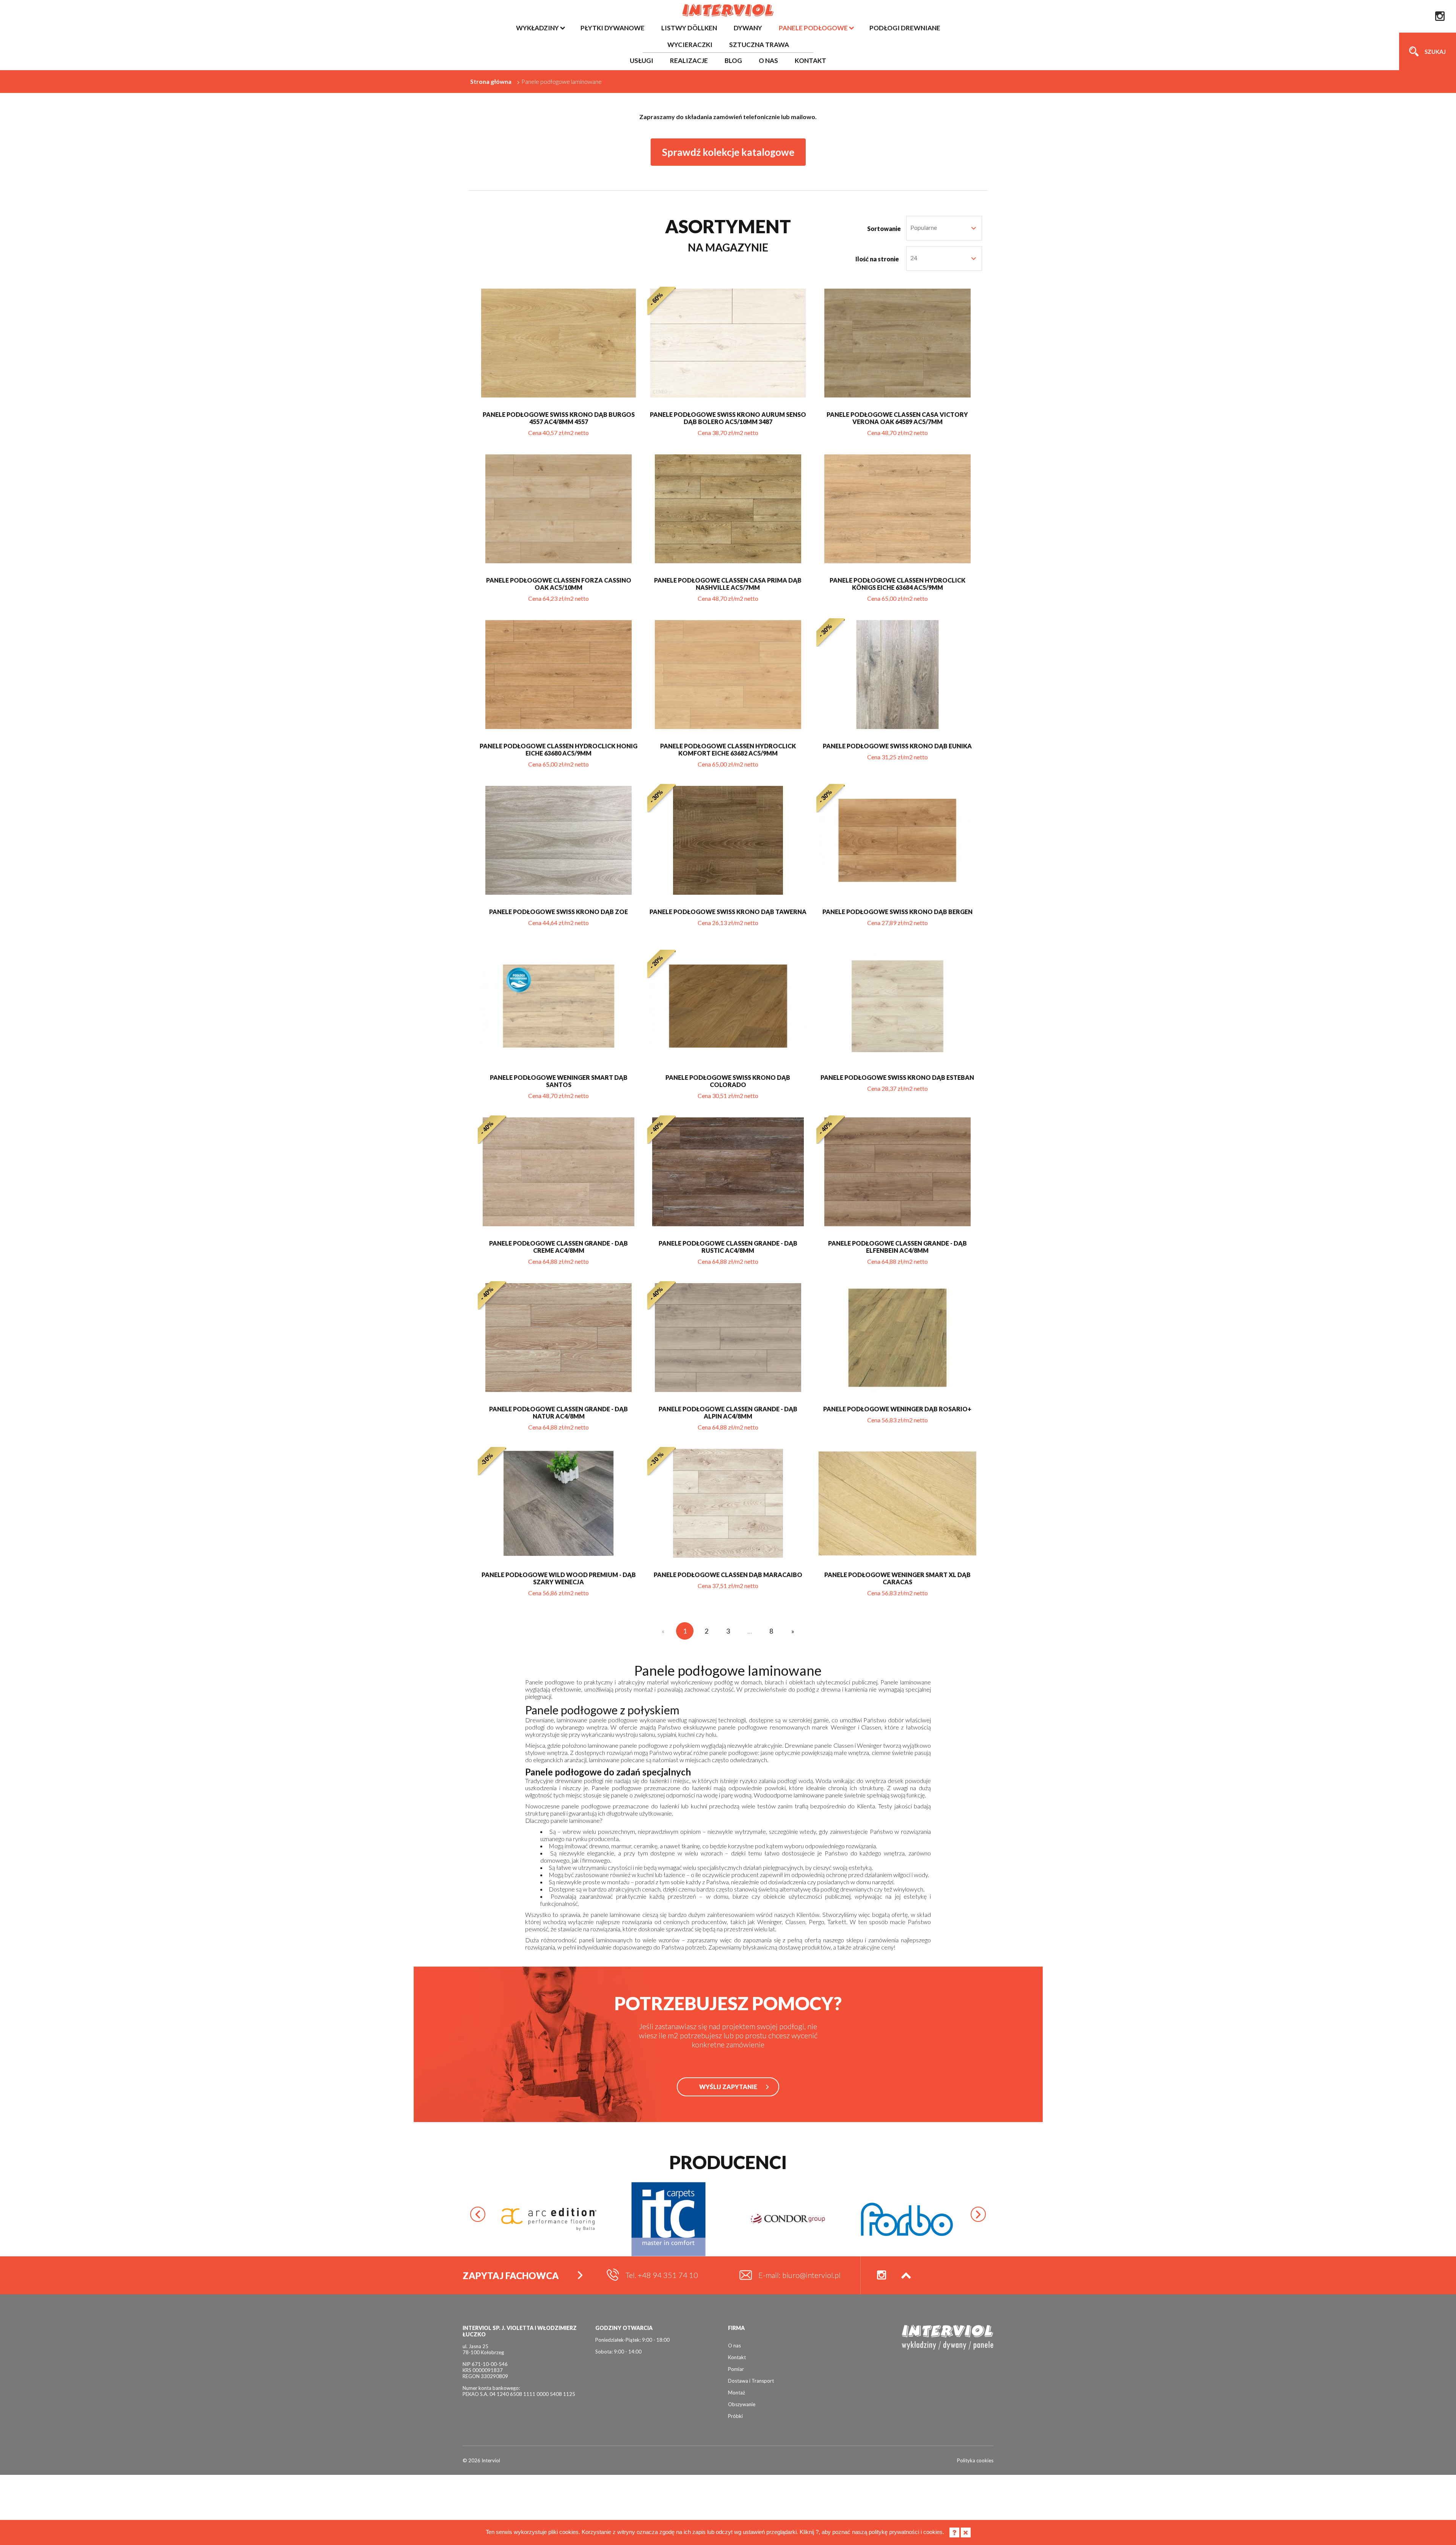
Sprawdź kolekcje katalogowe (728, 152)
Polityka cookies (975, 2460)
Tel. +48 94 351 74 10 (662, 2275)
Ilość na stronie (877, 259)
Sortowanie (884, 229)
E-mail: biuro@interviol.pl (799, 2275)
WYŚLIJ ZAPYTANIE (728, 2087)
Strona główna (491, 81)
